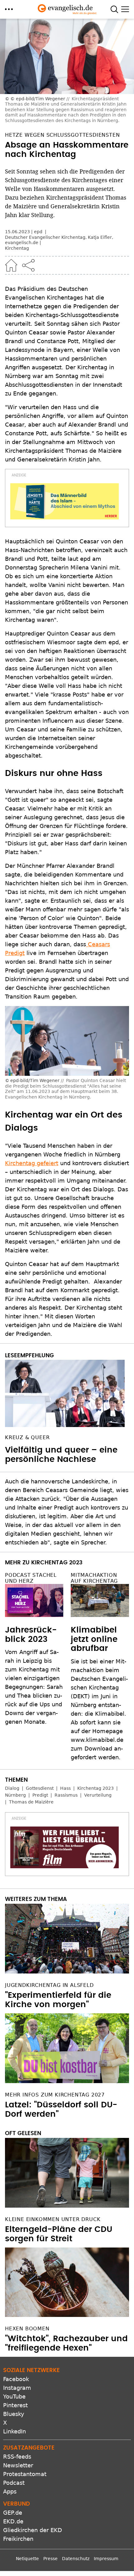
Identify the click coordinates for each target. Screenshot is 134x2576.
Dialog (12, 1788)
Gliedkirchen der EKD (33, 2530)
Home (11, 265)
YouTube (14, 2396)
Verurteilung (98, 1795)
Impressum (106, 2559)
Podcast (14, 2483)
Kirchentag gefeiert (32, 1163)
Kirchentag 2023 (96, 1788)
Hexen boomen (27, 2329)
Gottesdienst (40, 1788)
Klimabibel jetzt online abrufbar (94, 1639)
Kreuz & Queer (27, 1437)
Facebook (16, 2379)
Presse (50, 2559)
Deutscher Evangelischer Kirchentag (45, 237)
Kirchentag (17, 248)
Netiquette (27, 2559)
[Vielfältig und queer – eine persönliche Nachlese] (67, 1393)
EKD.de (13, 2521)
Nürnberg (15, 1795)
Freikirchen (18, 2539)
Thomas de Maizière (31, 1802)
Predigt (40, 1795)
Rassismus (66, 1795)
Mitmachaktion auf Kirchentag (94, 1578)
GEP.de (13, 2513)
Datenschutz (76, 2559)
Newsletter (18, 2465)
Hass (65, 1788)
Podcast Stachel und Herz (31, 1578)
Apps (10, 2491)
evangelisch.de (22, 243)
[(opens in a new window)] (65, 501)
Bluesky (14, 2414)
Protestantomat (25, 2474)
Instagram (17, 2388)
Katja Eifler (100, 237)
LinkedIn (14, 2431)
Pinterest (15, 2405)
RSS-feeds (17, 2457)
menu (9, 9)
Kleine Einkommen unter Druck (53, 2219)
